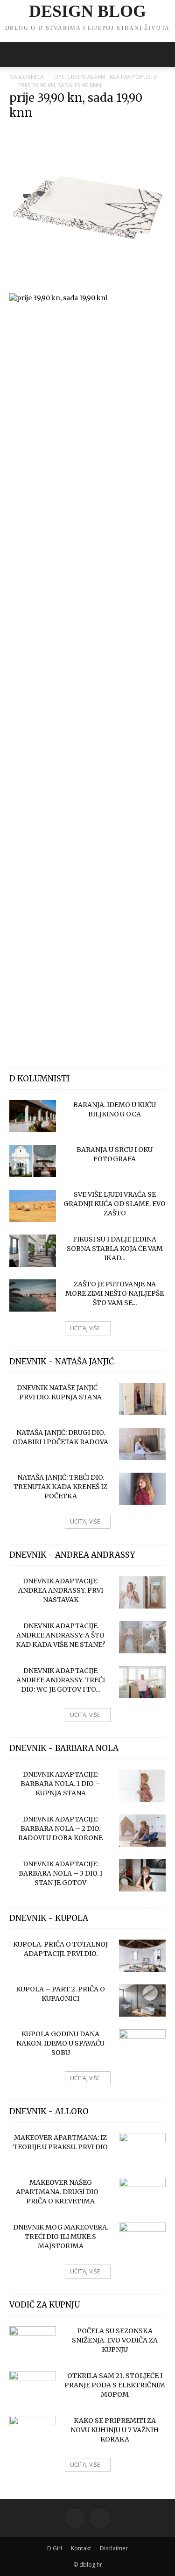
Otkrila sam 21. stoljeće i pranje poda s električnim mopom (115, 2385)
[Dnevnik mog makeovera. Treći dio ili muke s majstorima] (142, 2239)
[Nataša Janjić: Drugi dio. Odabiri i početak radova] (142, 1444)
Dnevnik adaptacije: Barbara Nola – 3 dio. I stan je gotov (60, 1873)
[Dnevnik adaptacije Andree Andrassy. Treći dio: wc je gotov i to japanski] (142, 1682)
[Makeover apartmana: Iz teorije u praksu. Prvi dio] (142, 2149)
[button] (16, 55)
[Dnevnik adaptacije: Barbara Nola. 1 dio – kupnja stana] (142, 1786)
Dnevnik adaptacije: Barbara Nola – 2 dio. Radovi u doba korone (60, 1828)
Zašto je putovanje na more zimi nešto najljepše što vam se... (115, 1293)
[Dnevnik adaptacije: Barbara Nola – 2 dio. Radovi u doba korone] (142, 1831)
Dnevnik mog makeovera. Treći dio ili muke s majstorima (61, 2237)
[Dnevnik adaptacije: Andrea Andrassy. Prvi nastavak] (142, 1592)
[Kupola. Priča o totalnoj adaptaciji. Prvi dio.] (142, 1956)
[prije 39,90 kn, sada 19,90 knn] (87, 283)
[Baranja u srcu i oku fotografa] (33, 1161)
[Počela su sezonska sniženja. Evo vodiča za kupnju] (33, 2343)
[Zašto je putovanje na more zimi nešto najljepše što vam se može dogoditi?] (33, 1295)
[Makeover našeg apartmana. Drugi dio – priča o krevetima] (142, 2194)
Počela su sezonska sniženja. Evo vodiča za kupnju (115, 2340)
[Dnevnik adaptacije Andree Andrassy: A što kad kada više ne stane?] (142, 1637)
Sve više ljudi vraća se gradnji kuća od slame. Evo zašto (115, 1204)
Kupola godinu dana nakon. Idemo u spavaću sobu (60, 2043)
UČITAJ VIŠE (85, 1328)
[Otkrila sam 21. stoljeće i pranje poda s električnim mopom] (33, 2387)
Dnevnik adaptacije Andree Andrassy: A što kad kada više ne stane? (60, 1635)
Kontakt (81, 2548)
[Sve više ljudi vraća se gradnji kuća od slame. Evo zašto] (33, 1206)
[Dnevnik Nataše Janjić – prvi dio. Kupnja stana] (142, 1399)
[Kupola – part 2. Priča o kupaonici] (142, 2001)
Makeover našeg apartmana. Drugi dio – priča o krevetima (60, 2192)
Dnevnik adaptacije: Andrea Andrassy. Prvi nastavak (61, 1590)
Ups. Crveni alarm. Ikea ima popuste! (106, 77)
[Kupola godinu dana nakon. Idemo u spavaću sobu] (142, 2046)
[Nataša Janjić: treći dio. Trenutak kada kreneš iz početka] (142, 1489)
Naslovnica (27, 77)
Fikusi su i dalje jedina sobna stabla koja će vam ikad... (115, 1249)
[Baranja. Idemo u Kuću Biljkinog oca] (33, 1116)
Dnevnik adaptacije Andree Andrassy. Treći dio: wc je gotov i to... (61, 1680)
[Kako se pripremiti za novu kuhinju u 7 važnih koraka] (33, 2432)
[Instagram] (100, 2518)
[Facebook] (75, 2518)
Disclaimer (114, 2548)
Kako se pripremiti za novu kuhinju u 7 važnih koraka (115, 2430)
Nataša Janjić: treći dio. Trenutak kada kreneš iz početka (60, 1487)
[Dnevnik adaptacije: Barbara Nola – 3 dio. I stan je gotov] (142, 1875)
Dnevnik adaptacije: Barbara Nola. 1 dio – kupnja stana (60, 1784)
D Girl (55, 2548)
